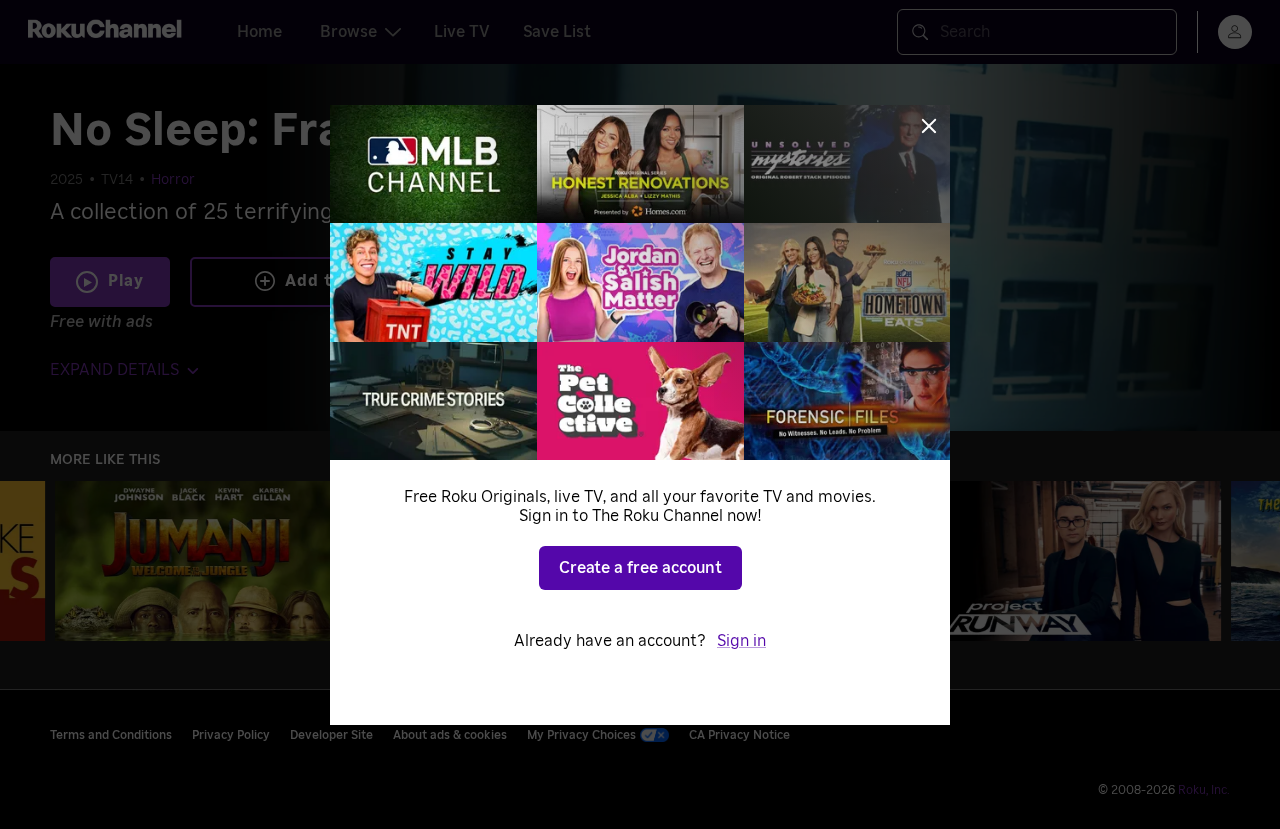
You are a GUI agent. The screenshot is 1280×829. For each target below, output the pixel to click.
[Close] (929, 126)
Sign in (741, 641)
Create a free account (640, 568)
